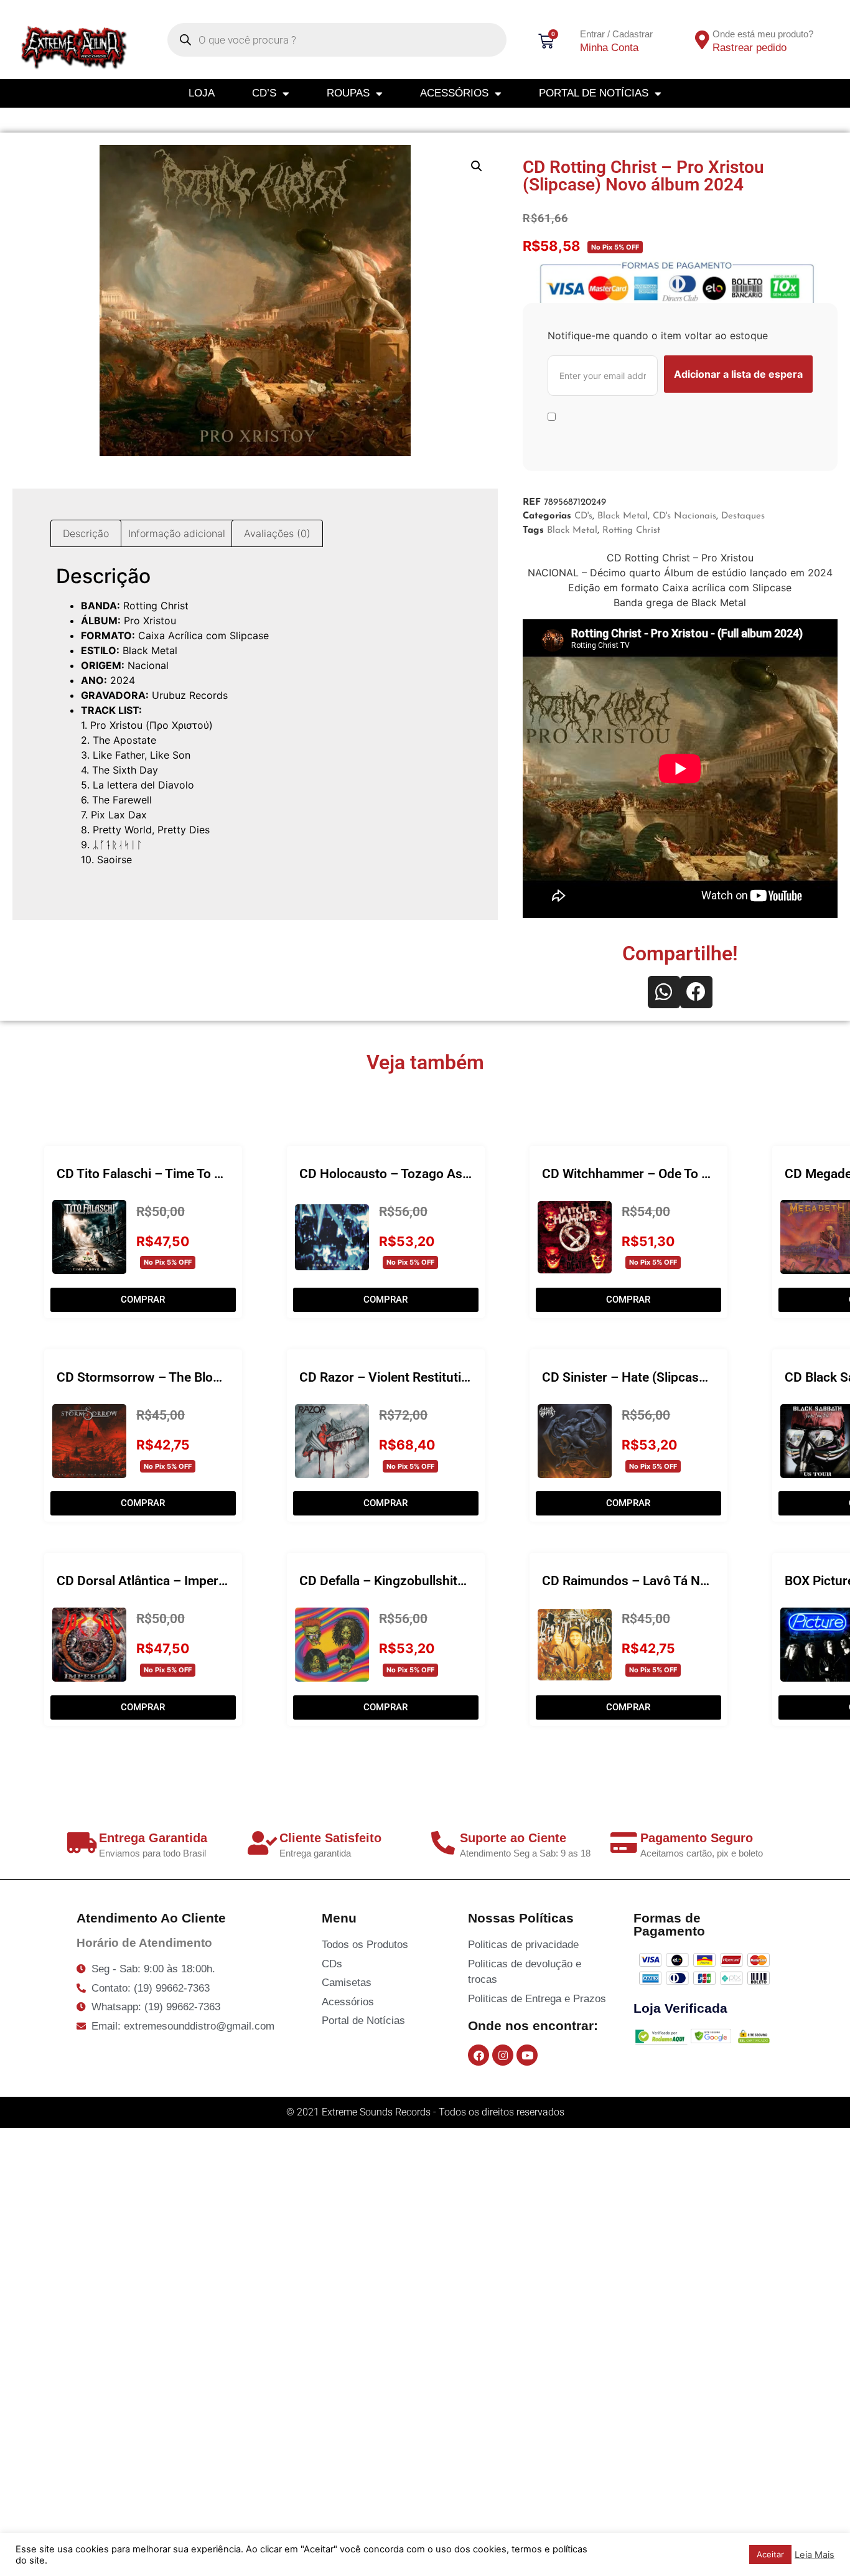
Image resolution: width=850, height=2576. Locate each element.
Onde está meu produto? (763, 34)
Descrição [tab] (86, 533)
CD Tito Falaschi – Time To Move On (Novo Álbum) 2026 (220, 1174)
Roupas (348, 93)
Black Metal (623, 516)
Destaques (743, 516)
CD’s (264, 93)
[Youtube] (527, 2055)
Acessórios (454, 93)
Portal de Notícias (594, 93)
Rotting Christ (631, 531)
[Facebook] (479, 2055)
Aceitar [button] (770, 2554)
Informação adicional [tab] (177, 533)
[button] (477, 166)
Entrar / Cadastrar (616, 34)
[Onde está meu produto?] (703, 40)
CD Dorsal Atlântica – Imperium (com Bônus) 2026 (204, 1581)
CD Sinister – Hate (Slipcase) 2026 (642, 1377)
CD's (583, 516)
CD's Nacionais (684, 516)
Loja (202, 93)
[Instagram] (503, 2055)
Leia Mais (815, 2555)
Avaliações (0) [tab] (277, 533)
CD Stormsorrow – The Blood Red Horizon (180, 1377)
